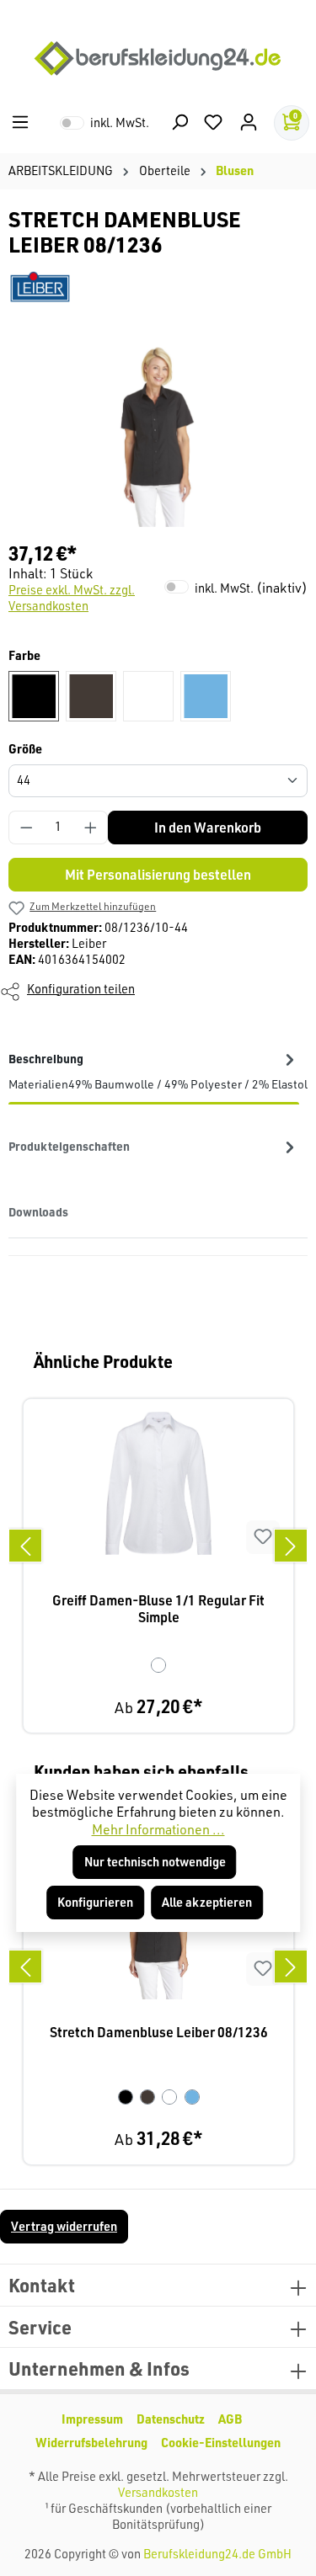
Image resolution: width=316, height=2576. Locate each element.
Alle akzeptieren (207, 1902)
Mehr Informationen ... (158, 1829)
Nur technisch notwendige (155, 1862)
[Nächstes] (291, 1546)
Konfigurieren (95, 1902)
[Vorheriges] (25, 1546)
